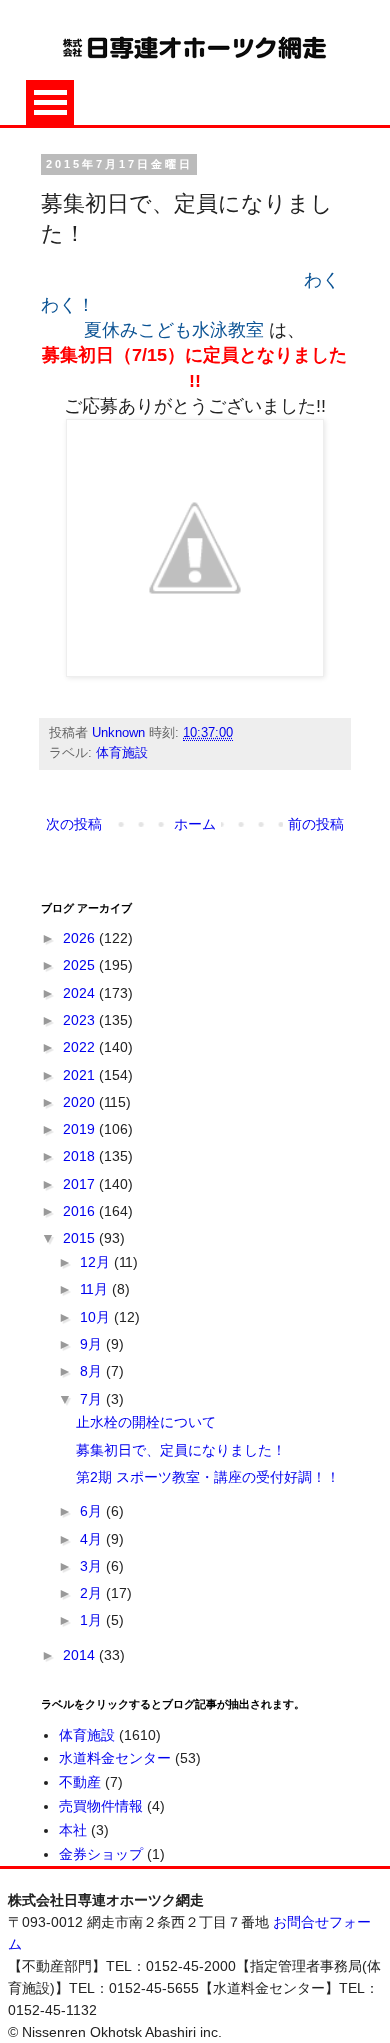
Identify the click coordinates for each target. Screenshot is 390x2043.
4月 (93, 1539)
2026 (81, 938)
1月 (93, 1620)
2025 (81, 965)
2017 (81, 1184)
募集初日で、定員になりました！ (181, 1450)
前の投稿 (316, 824)
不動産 (80, 1782)
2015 (81, 1238)
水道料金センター (115, 1758)
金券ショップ (101, 1854)
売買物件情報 (101, 1806)
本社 (73, 1830)
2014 (81, 1655)
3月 (93, 1566)
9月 (93, 1344)
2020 (81, 1102)
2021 (81, 1075)
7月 (93, 1399)
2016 (81, 1211)
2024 (81, 993)
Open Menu (50, 102)
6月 (93, 1511)
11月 (96, 1289)
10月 (97, 1317)
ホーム (195, 824)
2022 (81, 1047)
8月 (93, 1371)
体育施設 (122, 753)
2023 (81, 1020)
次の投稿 (74, 824)
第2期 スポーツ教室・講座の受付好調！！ (208, 1477)
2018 (81, 1156)
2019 (81, 1129)
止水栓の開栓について (146, 1422)
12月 (97, 1262)
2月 (93, 1593)
